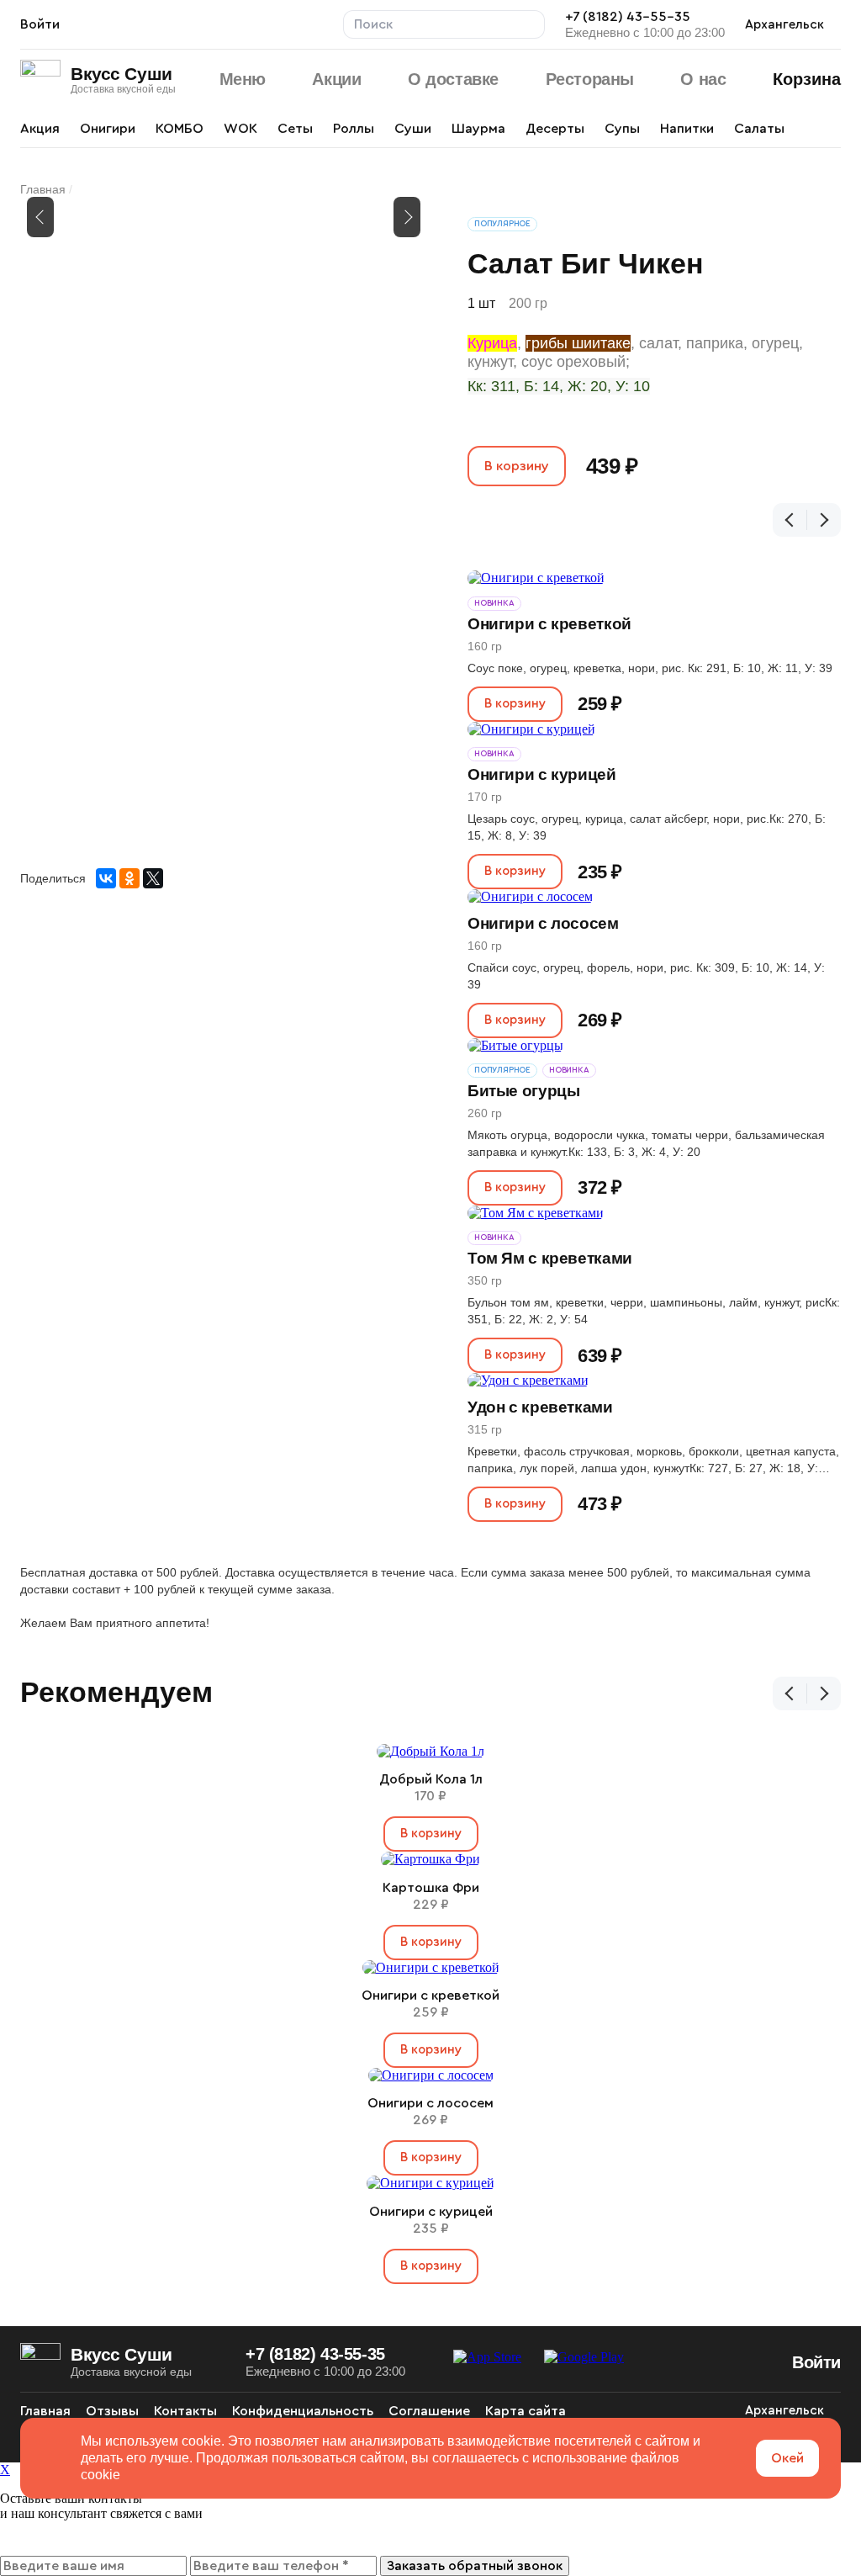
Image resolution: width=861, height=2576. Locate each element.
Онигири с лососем (543, 923)
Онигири (108, 129)
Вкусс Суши (121, 74)
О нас (703, 79)
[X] (153, 878)
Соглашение (429, 2411)
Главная (43, 189)
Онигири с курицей (542, 774)
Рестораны (590, 79)
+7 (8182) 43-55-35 (628, 17)
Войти (40, 24)
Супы (622, 129)
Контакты (185, 2411)
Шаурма (478, 129)
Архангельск (784, 25)
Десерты (555, 129)
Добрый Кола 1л (431, 1779)
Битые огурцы (523, 1091)
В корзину (517, 466)
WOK (240, 129)
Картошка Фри (431, 1888)
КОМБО (180, 129)
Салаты (759, 129)
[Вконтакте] (695, 2411)
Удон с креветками (540, 1407)
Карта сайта (526, 2411)
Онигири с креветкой (549, 624)
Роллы (354, 129)
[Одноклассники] (129, 878)
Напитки (687, 129)
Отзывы (112, 2411)
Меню (243, 79)
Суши (413, 129)
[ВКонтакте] (106, 878)
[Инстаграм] (725, 2411)
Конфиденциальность (303, 2411)
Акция (40, 129)
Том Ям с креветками (550, 1258)
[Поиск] (531, 24)
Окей (787, 2458)
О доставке (453, 79)
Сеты (295, 129)
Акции (336, 79)
